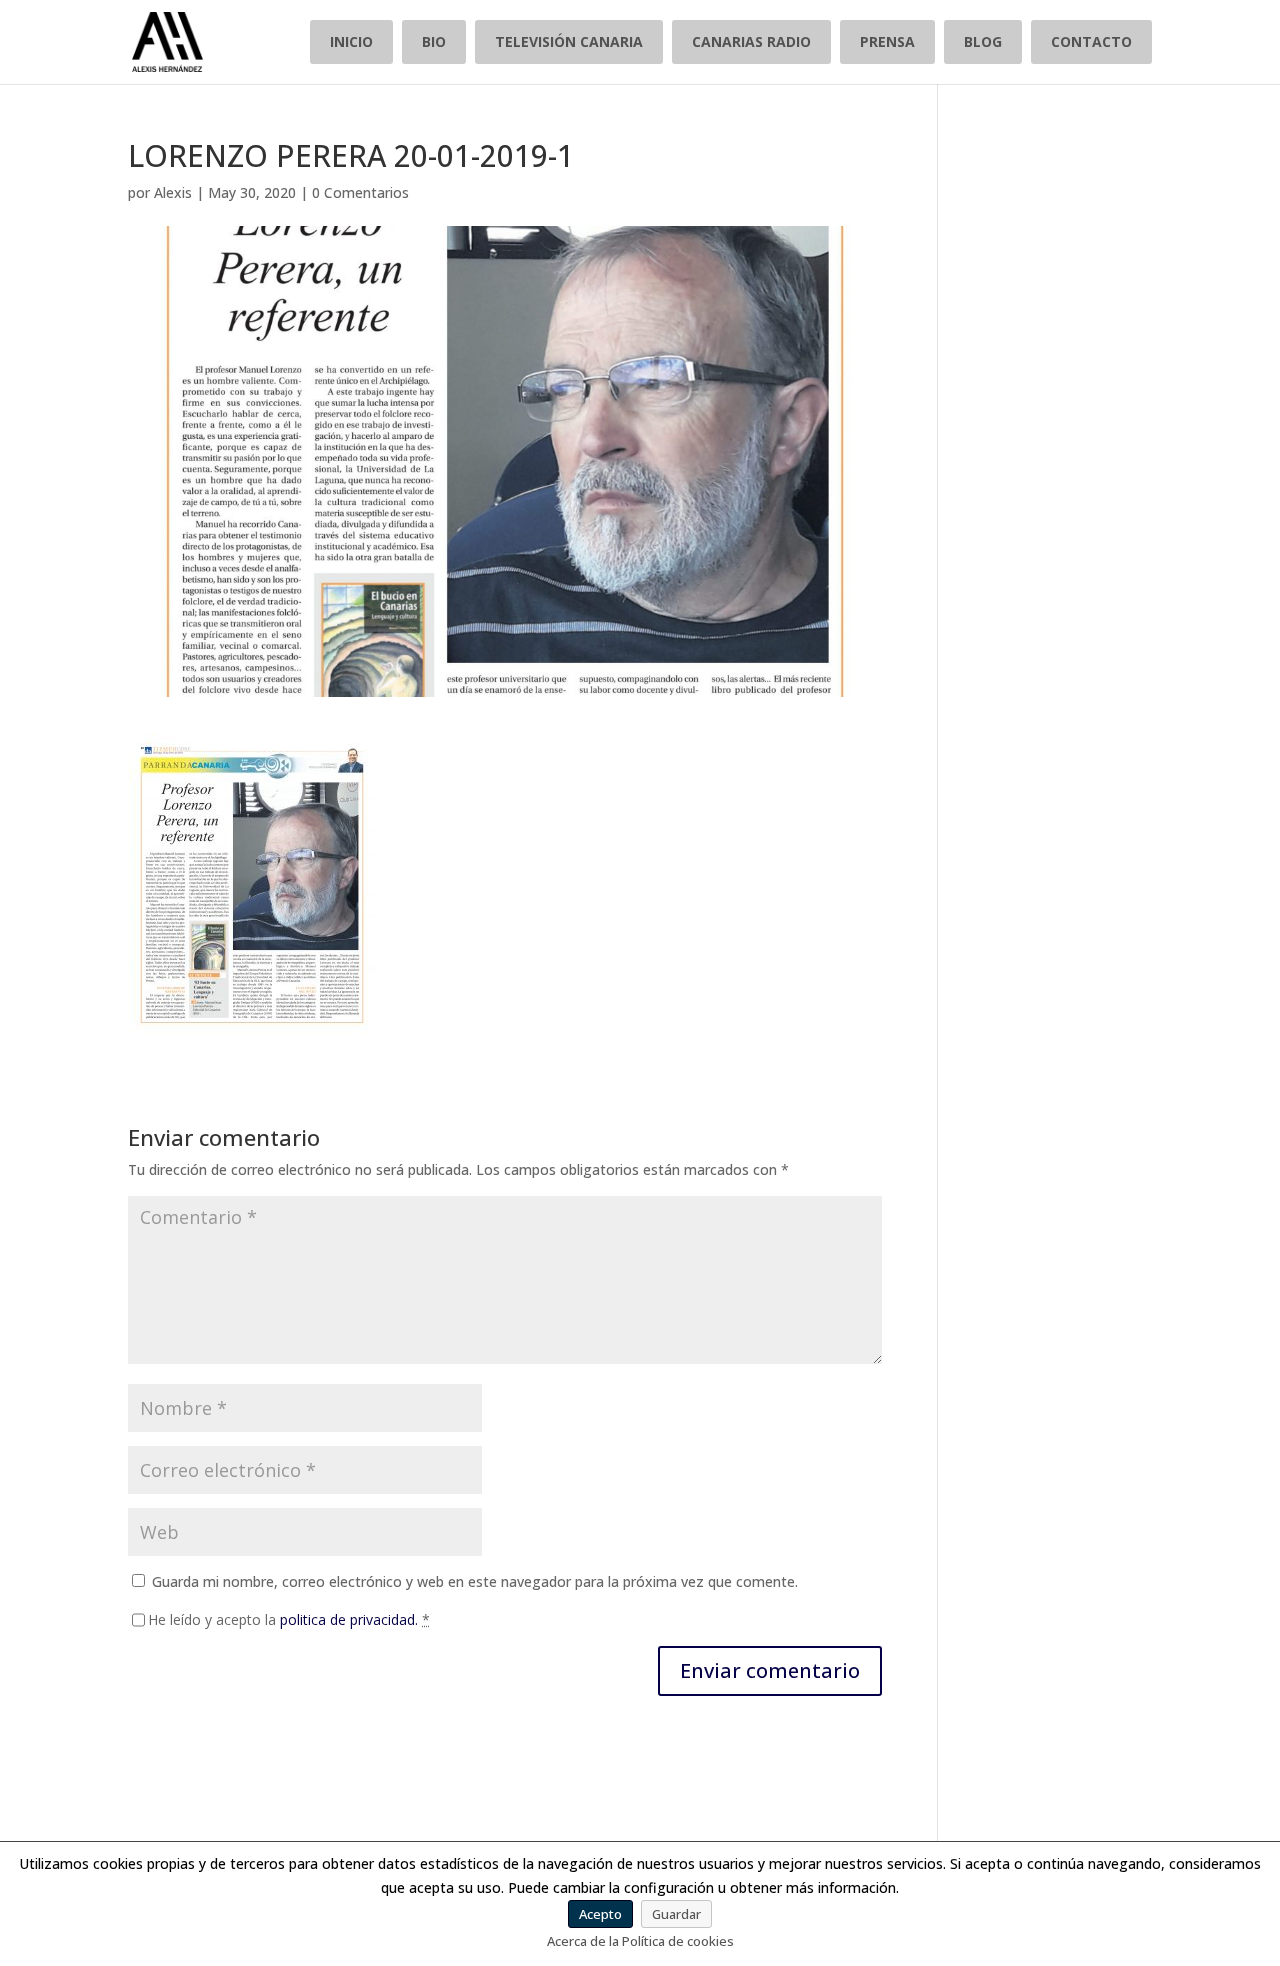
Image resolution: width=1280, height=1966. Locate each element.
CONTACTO (1091, 41)
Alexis (173, 192)
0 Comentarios (360, 192)
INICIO (351, 41)
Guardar (676, 1914)
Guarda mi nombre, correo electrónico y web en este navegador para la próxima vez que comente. (475, 1581)
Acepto (600, 1914)
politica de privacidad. (349, 1619)
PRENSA (887, 41)
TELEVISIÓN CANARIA (569, 41)
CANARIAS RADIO (751, 41)
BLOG (983, 41)
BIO (434, 41)
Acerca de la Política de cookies (640, 1941)
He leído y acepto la (289, 1619)
